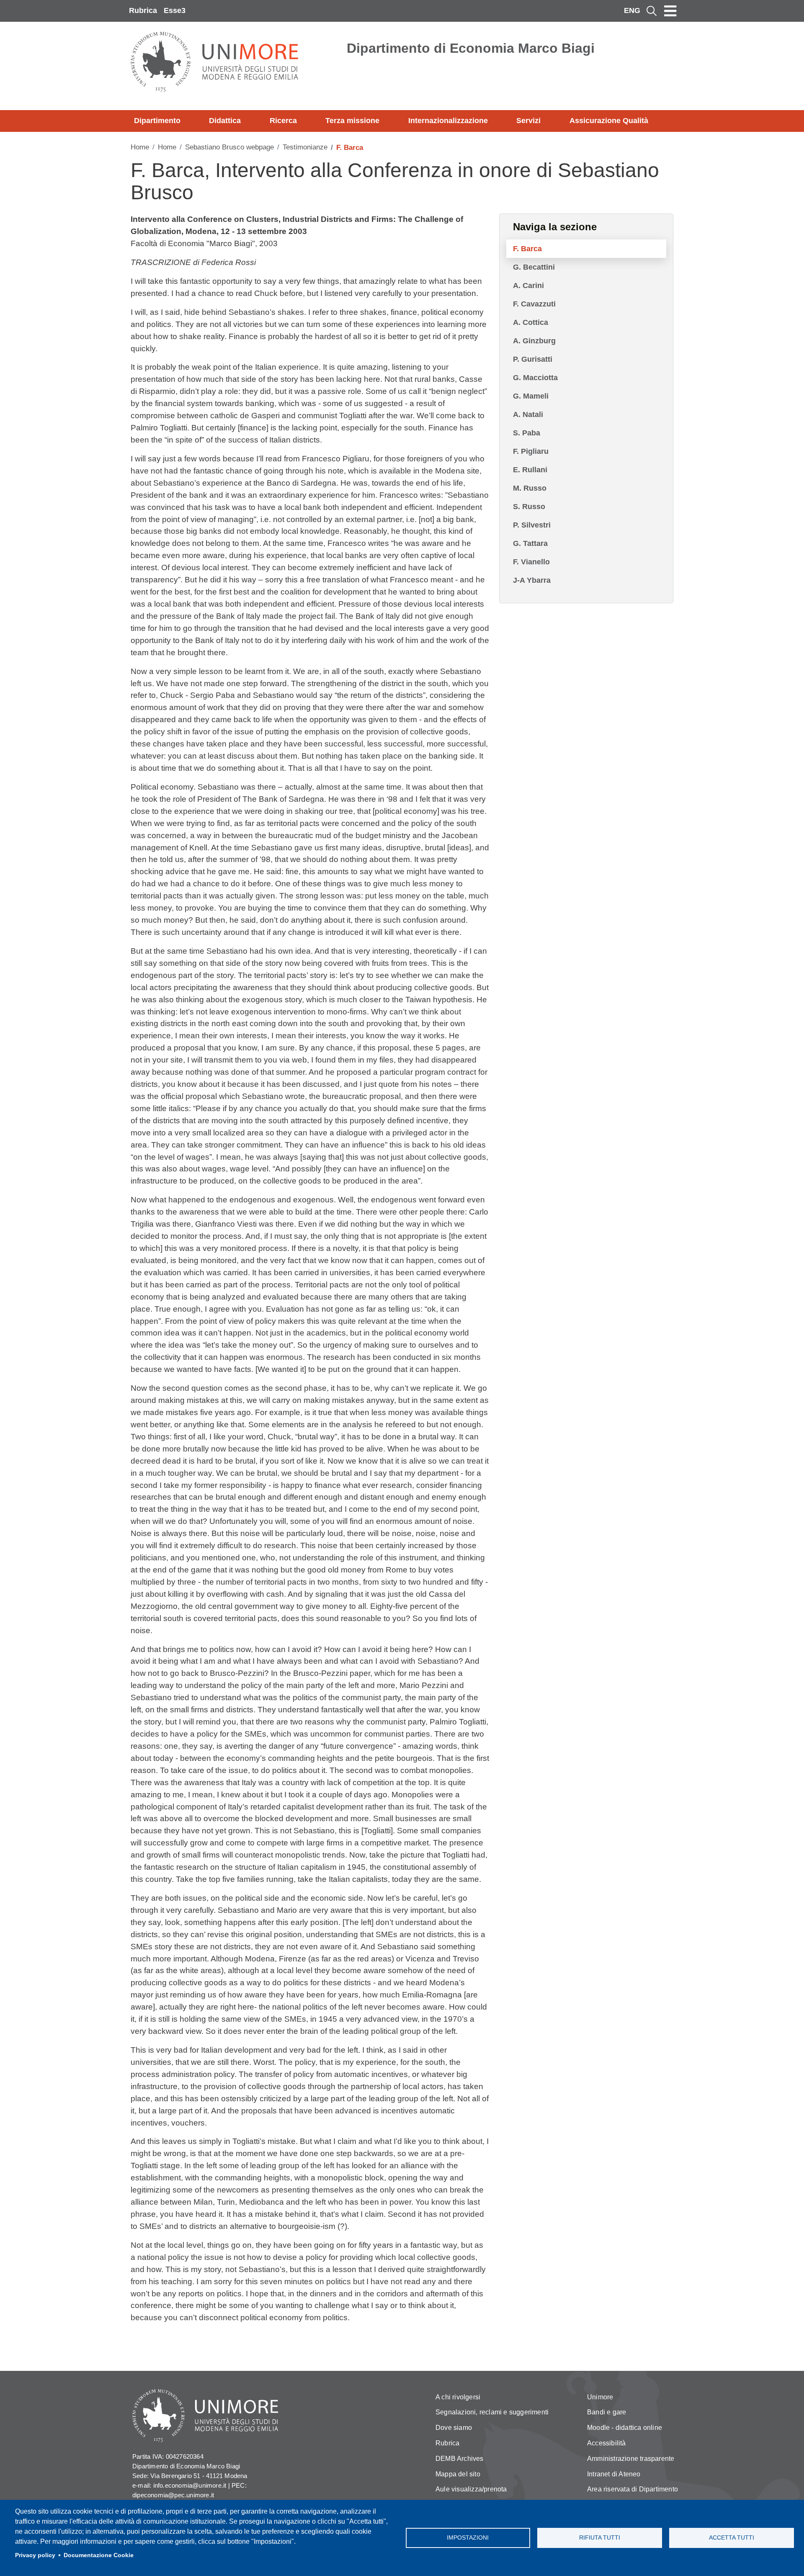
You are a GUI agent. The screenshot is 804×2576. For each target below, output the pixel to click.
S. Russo (529, 507)
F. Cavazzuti (534, 304)
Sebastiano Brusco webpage (229, 147)
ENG (632, 10)
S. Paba (527, 433)
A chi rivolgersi (458, 2397)
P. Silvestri (532, 525)
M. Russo (530, 488)
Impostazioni (468, 2538)
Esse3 (175, 10)
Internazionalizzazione (448, 121)
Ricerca (283, 121)
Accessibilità (607, 2443)
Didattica (225, 121)
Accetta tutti (732, 2538)
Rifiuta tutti (600, 2538)
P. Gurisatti (533, 359)
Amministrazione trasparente (631, 2459)
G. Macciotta (535, 378)
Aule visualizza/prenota (471, 2489)
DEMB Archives (460, 2459)
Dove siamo (454, 2428)
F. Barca (527, 249)
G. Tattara (530, 543)
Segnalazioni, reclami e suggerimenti (492, 2412)
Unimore (600, 2397)
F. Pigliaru (531, 451)
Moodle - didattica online (625, 2428)
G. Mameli (531, 396)
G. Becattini (534, 267)
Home (140, 147)
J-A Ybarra (532, 580)
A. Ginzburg (534, 341)
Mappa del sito (458, 2474)
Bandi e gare (607, 2412)
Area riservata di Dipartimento (633, 2489)
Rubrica (143, 10)
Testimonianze (305, 147)
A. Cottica (531, 322)
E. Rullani (530, 470)
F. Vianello (531, 562)
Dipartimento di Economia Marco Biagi (471, 48)
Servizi (528, 121)
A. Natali (528, 414)
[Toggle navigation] (670, 11)
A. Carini (528, 286)
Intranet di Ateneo (614, 2474)
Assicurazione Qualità (609, 121)
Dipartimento (157, 121)
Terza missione (352, 121)
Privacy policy (35, 2555)
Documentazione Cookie (99, 2555)
